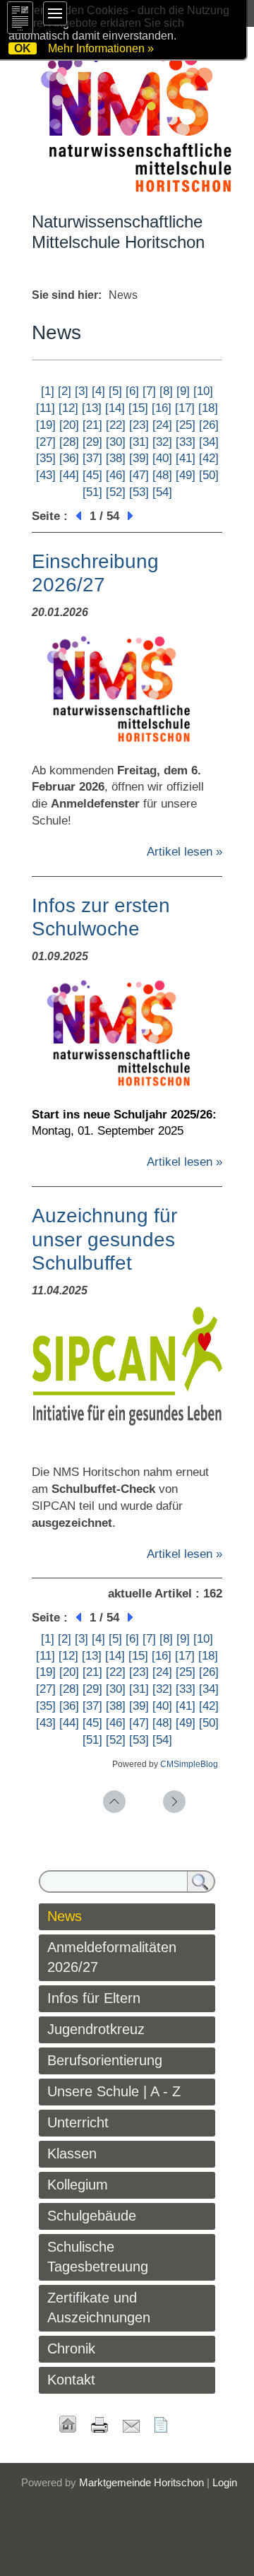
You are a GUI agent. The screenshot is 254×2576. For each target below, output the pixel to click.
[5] (115, 391)
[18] (208, 408)
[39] (139, 458)
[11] (46, 408)
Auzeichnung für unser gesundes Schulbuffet (104, 1239)
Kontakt (71, 2380)
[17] (185, 408)
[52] (116, 492)
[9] (183, 391)
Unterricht (78, 2122)
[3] (81, 391)
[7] (149, 391)
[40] (162, 458)
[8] (166, 391)
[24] (162, 425)
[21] (92, 425)
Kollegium (78, 2185)
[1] (48, 391)
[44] (69, 475)
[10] (203, 391)
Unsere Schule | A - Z (114, 2091)
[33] (186, 442)
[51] (92, 492)
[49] (186, 475)
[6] (132, 391)
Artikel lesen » (185, 852)
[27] (46, 442)
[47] (139, 475)
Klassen (72, 2153)
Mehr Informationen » (101, 48)
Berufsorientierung (105, 2060)
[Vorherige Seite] (77, 516)
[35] (46, 458)
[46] (116, 475)
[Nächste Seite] (132, 516)
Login (225, 2482)
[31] (139, 442)
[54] (162, 492)
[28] (69, 442)
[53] (139, 492)
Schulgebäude (92, 2216)
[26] (209, 425)
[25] (186, 425)
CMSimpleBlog (189, 1764)
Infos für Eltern (94, 1998)
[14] (115, 408)
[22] (116, 425)
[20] (69, 425)
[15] (138, 408)
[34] (209, 442)
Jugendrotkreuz (96, 2029)
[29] (92, 442)
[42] (209, 458)
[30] (116, 442)
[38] (116, 458)
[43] (46, 475)
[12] (68, 408)
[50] (209, 475)
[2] (65, 391)
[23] (139, 425)
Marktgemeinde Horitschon (141, 2482)
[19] (46, 425)
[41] (186, 458)
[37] (92, 458)
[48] (162, 475)
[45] (92, 475)
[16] (162, 408)
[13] (92, 408)
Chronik (71, 2348)
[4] (98, 391)
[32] (162, 442)
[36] (69, 458)
